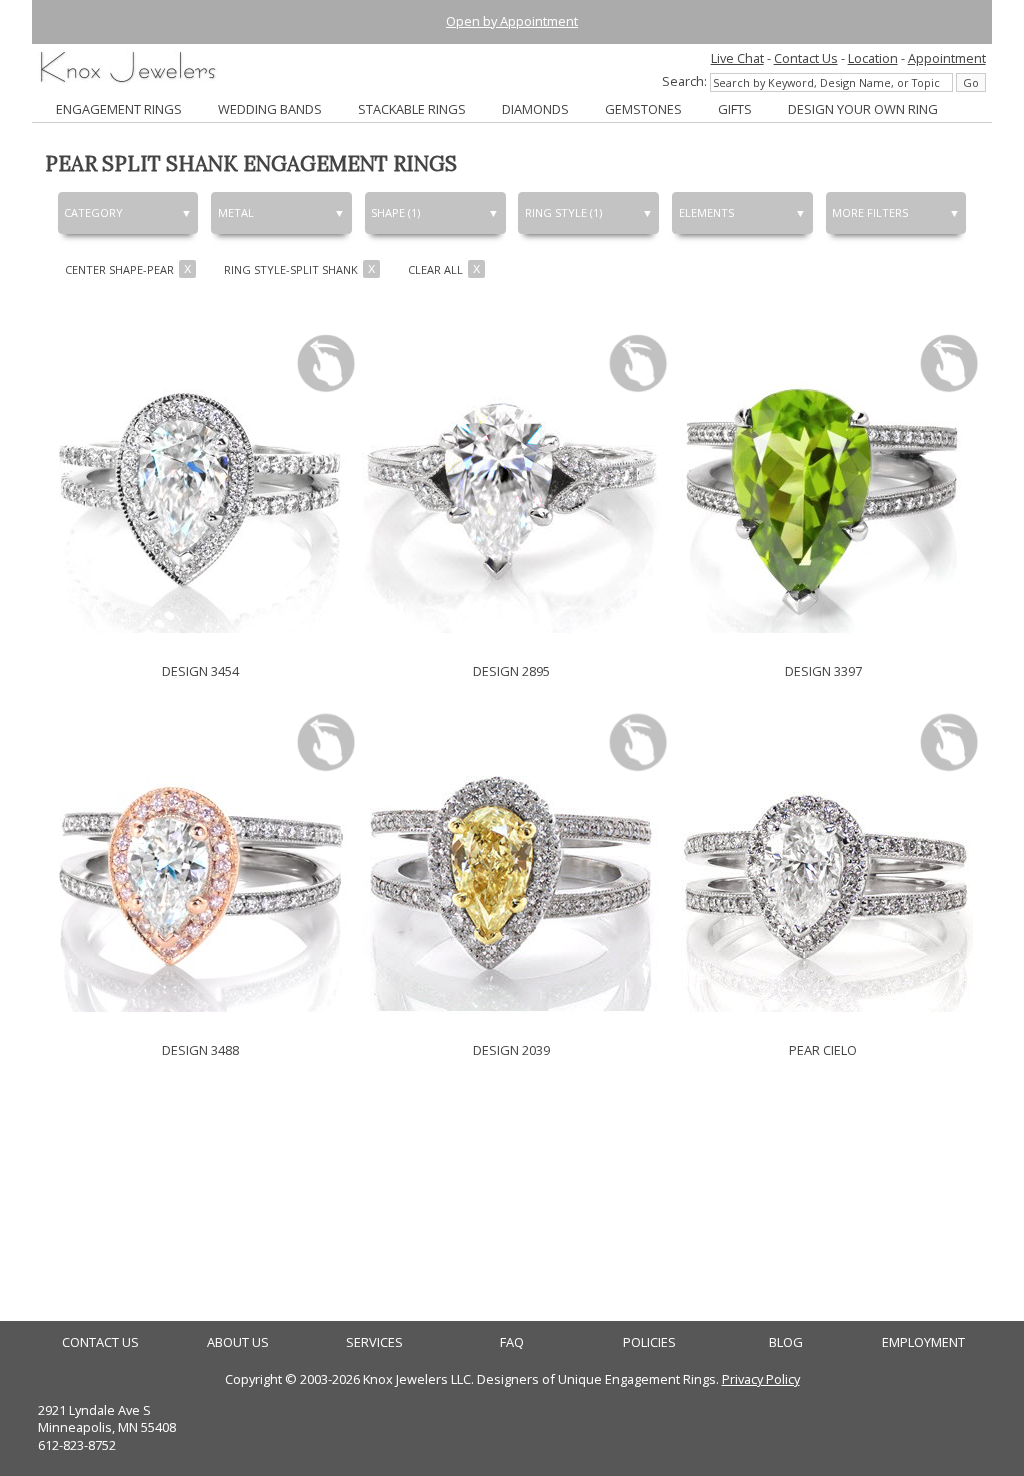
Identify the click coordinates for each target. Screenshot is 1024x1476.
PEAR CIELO (823, 1050)
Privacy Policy (761, 1379)
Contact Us (806, 58)
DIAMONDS (535, 109)
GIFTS (735, 109)
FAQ (512, 1342)
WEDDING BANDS (270, 109)
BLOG (786, 1342)
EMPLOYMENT (923, 1342)
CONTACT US (100, 1342)
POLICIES (649, 1342)
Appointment (947, 58)
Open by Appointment (512, 21)
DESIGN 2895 (511, 671)
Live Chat (737, 58)
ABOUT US (238, 1342)
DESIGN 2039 (511, 1050)
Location (873, 58)
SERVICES (374, 1342)
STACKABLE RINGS (412, 109)
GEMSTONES (643, 109)
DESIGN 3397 (823, 671)
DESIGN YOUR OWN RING (863, 109)
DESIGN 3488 (200, 1050)
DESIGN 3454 (200, 671)
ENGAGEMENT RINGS (119, 109)
